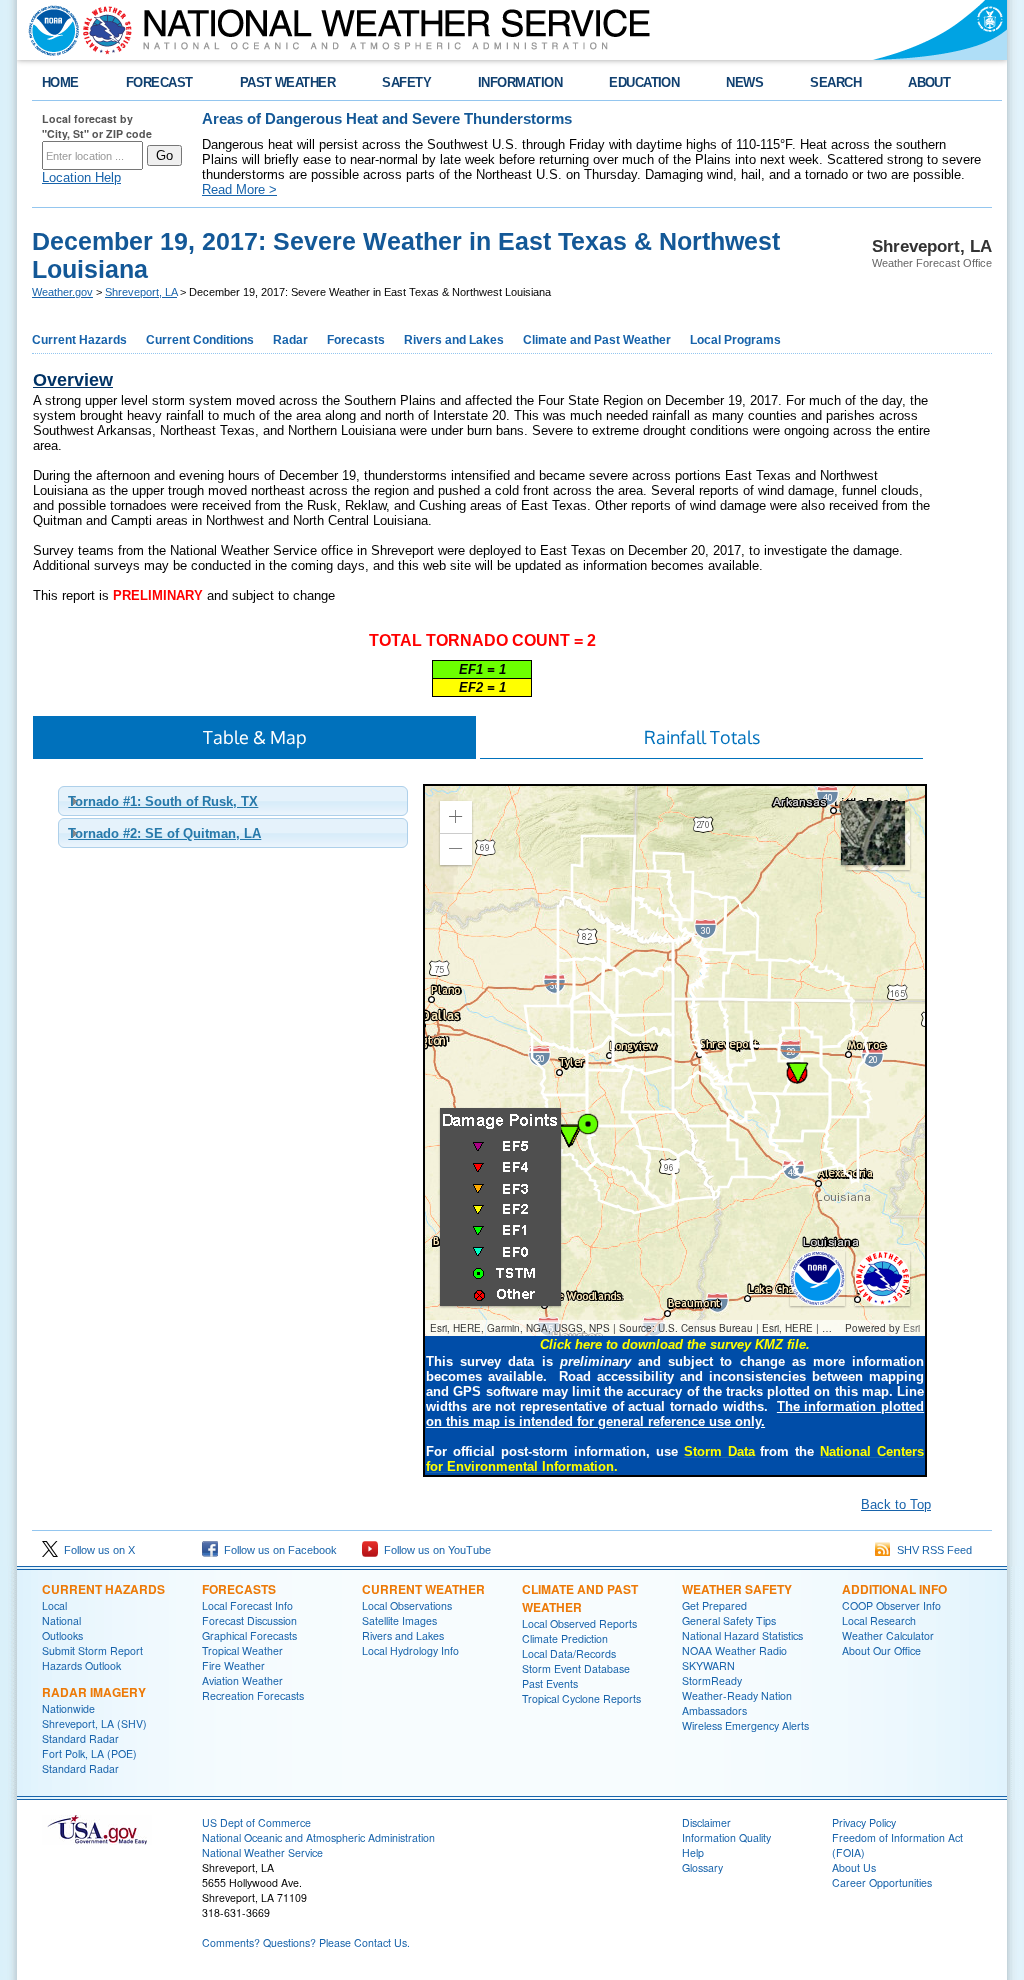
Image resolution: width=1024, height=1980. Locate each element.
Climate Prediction (565, 1638)
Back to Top (896, 1504)
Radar (290, 340)
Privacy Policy (864, 1822)
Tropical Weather (242, 1650)
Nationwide (68, 1708)
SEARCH (835, 82)
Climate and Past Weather (597, 340)
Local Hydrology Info (410, 1650)
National (61, 1620)
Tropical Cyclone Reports (581, 1698)
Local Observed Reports (579, 1623)
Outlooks (62, 1635)
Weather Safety (737, 1589)
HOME (60, 82)
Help (693, 1852)
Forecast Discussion (249, 1620)
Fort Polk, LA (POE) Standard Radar (89, 1761)
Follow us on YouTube (434, 1550)
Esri (911, 1328)
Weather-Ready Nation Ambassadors (737, 1703)
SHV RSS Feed (931, 1550)
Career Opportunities (882, 1882)
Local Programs (735, 340)
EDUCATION (644, 82)
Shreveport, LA (141, 292)
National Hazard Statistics (742, 1635)
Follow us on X (96, 1550)
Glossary (702, 1867)
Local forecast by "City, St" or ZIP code (97, 126)
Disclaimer (706, 1822)
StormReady (712, 1680)
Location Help (81, 177)
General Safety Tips (729, 1620)
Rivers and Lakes (454, 340)
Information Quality (726, 1837)
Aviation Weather (242, 1680)
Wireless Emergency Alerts (745, 1725)
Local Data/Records (569, 1653)
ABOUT (929, 82)
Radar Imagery (94, 1692)
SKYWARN (708, 1665)
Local (54, 1605)
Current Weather (423, 1589)
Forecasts (356, 340)
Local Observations (407, 1605)
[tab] (233, 801)
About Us (854, 1867)
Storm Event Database (576, 1668)
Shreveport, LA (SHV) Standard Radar (94, 1731)
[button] (456, 817)
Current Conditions (200, 340)
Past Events (550, 1683)
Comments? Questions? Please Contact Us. (306, 1942)
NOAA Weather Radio (734, 1650)
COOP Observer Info (891, 1605)
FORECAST (159, 82)
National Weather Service (262, 1852)
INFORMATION (520, 82)
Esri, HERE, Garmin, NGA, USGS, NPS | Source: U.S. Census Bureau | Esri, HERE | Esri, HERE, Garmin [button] (635, 1328)
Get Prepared (714, 1605)
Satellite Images (399, 1620)
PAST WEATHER (288, 82)
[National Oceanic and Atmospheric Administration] (49, 30)
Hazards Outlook (81, 1665)
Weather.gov (62, 292)
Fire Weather (233, 1665)
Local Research (879, 1620)
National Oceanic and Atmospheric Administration (318, 1837)
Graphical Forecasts (249, 1635)
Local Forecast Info (247, 1605)
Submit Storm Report (92, 1650)
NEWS (744, 82)
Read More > (239, 189)
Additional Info (894, 1589)
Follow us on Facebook (277, 1550)
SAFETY (406, 82)
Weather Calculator (888, 1635)
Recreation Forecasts (253, 1695)
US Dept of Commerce (256, 1822)
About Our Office (881, 1650)
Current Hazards (79, 340)
